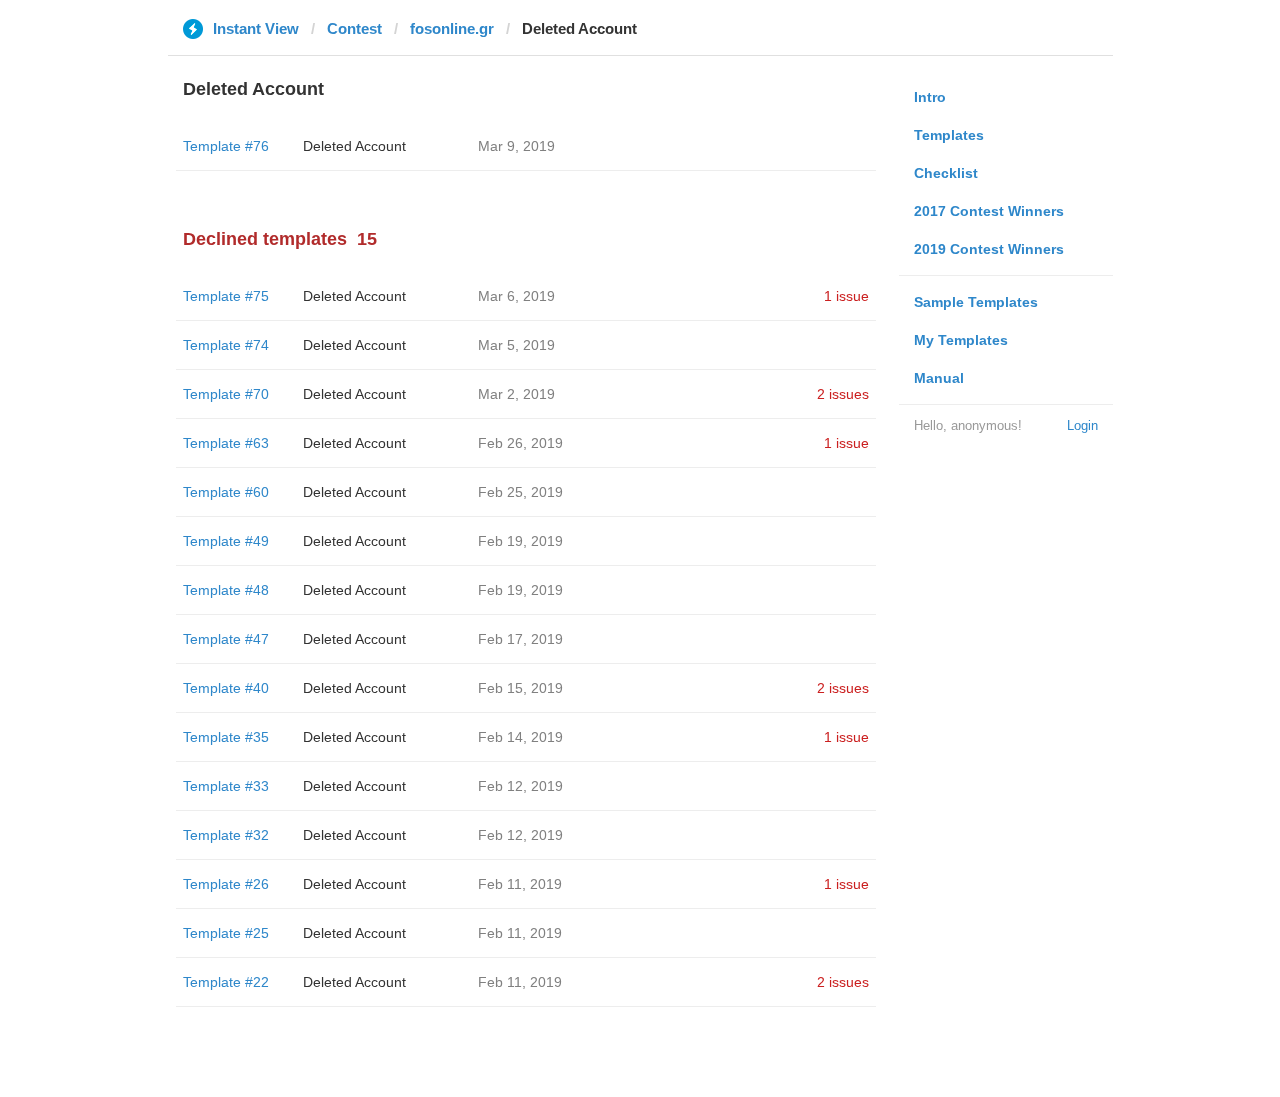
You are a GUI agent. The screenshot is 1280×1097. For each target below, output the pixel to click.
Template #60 (226, 492)
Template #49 (226, 541)
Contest (354, 28)
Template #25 (226, 933)
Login (1082, 425)
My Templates (961, 340)
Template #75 (226, 296)
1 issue (846, 296)
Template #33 (226, 786)
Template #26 (226, 884)
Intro (930, 97)
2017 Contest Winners (989, 211)
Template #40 (226, 688)
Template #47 (226, 639)
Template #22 (226, 982)
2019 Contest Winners (989, 249)
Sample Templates (976, 302)
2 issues (843, 394)
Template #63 (226, 443)
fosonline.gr (452, 28)
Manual (939, 378)
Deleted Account (354, 146)
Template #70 (226, 394)
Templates (949, 135)
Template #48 (226, 590)
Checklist (946, 173)
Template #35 (226, 737)
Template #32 (226, 835)
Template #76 (226, 146)
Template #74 (226, 345)
